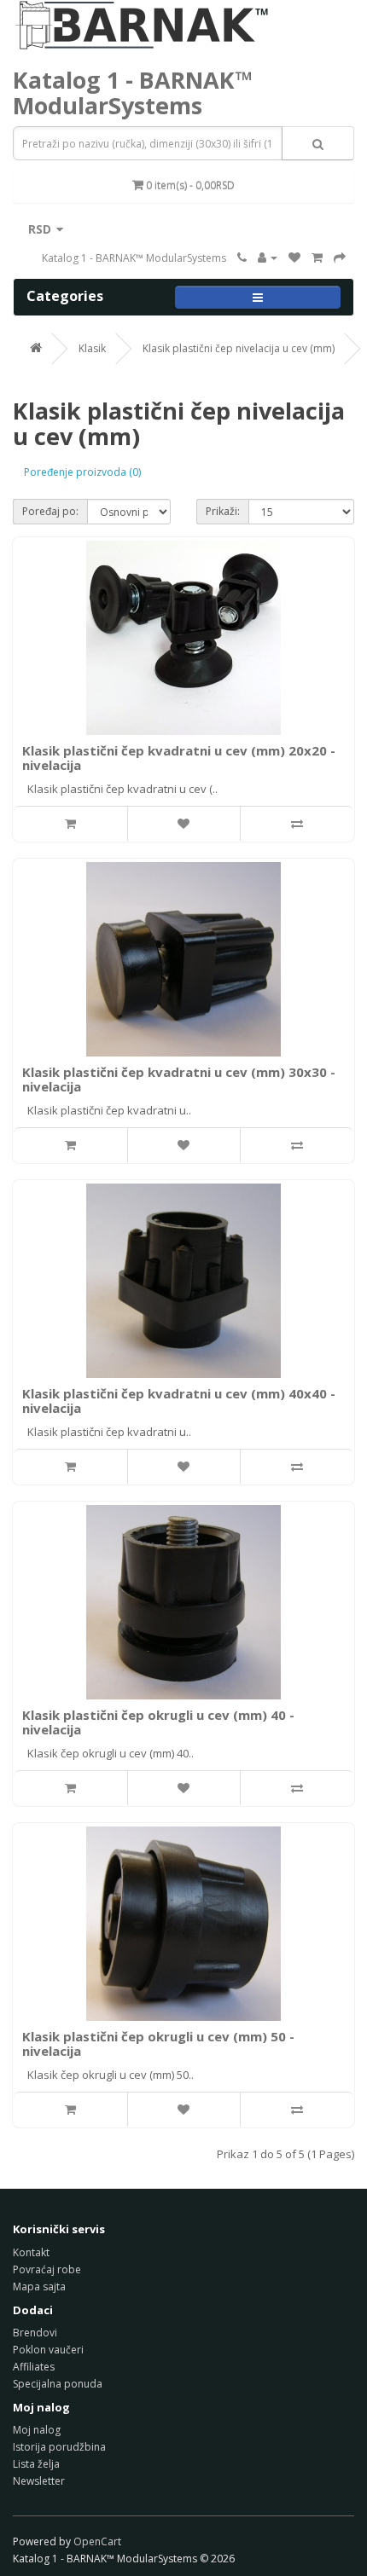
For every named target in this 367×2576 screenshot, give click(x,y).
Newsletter (39, 2481)
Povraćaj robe (47, 2269)
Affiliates (34, 2367)
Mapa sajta (39, 2287)
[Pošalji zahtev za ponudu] (340, 258)
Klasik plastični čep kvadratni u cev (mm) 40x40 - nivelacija (179, 1401)
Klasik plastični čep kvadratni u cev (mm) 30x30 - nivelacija (179, 1079)
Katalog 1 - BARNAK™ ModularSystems (133, 93)
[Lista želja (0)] (294, 258)
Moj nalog (37, 2430)
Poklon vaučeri (48, 2350)
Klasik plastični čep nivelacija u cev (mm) (239, 348)
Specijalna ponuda (58, 2384)
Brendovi (35, 2333)
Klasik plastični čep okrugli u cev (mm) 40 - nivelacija (158, 1722)
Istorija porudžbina (59, 2447)
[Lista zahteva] (317, 258)
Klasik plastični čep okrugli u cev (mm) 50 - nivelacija (158, 2043)
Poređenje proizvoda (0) (82, 472)
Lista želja (36, 2464)
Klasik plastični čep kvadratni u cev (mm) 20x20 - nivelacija (179, 758)
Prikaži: (223, 511)
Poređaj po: (50, 511)
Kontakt (31, 2252)
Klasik (92, 348)
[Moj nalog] (268, 258)
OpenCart (97, 2541)
